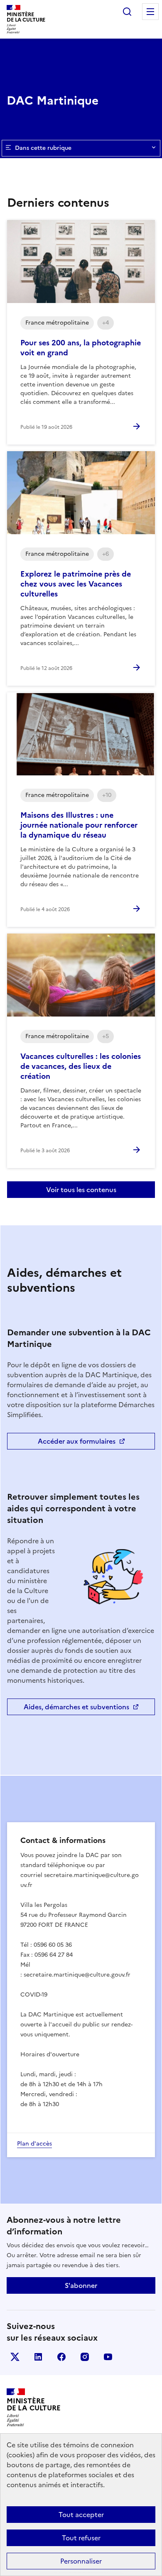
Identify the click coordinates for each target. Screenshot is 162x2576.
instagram (85, 2357)
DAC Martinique (53, 100)
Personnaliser (81, 2561)
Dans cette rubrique (43, 148)
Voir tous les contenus (81, 1190)
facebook (61, 2357)
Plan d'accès (34, 2144)
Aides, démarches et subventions (76, 1707)
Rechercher (127, 12)
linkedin (38, 2357)
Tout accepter (81, 2515)
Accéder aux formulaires (77, 1441)
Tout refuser (81, 2538)
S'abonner (81, 2285)
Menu (150, 12)
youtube (108, 2357)
